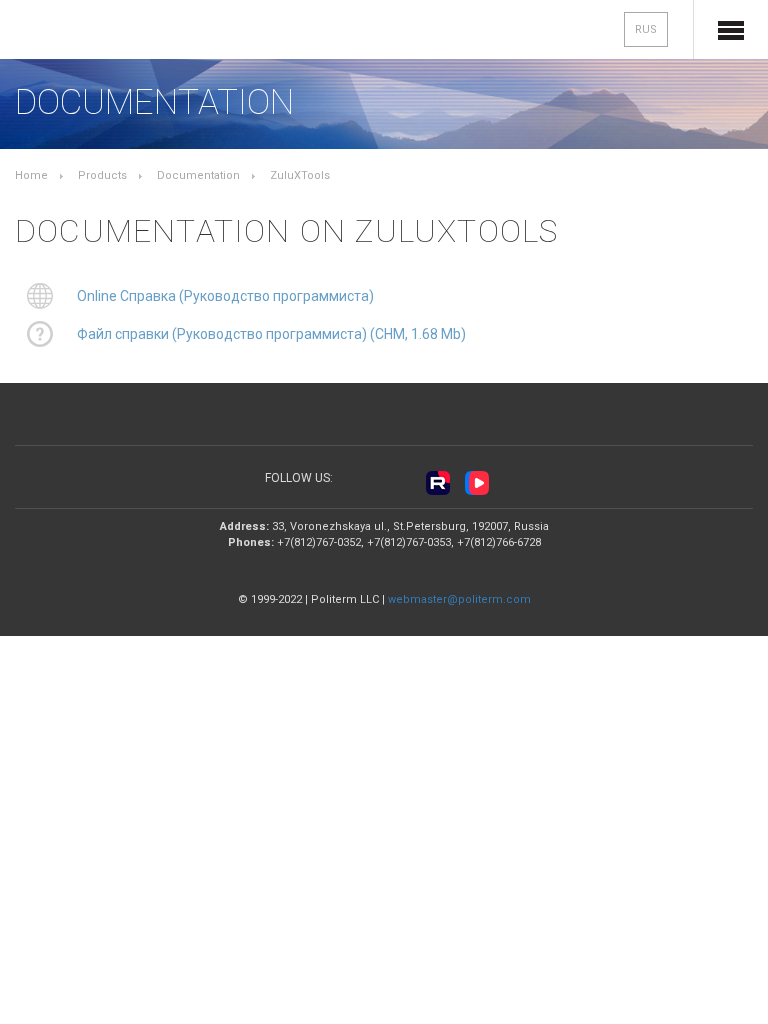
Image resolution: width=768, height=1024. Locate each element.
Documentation (198, 175)
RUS (646, 29)
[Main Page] (81, 31)
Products (102, 175)
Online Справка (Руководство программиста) (225, 296)
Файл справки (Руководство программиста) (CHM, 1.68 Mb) (271, 334)
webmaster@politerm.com (459, 599)
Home (31, 175)
